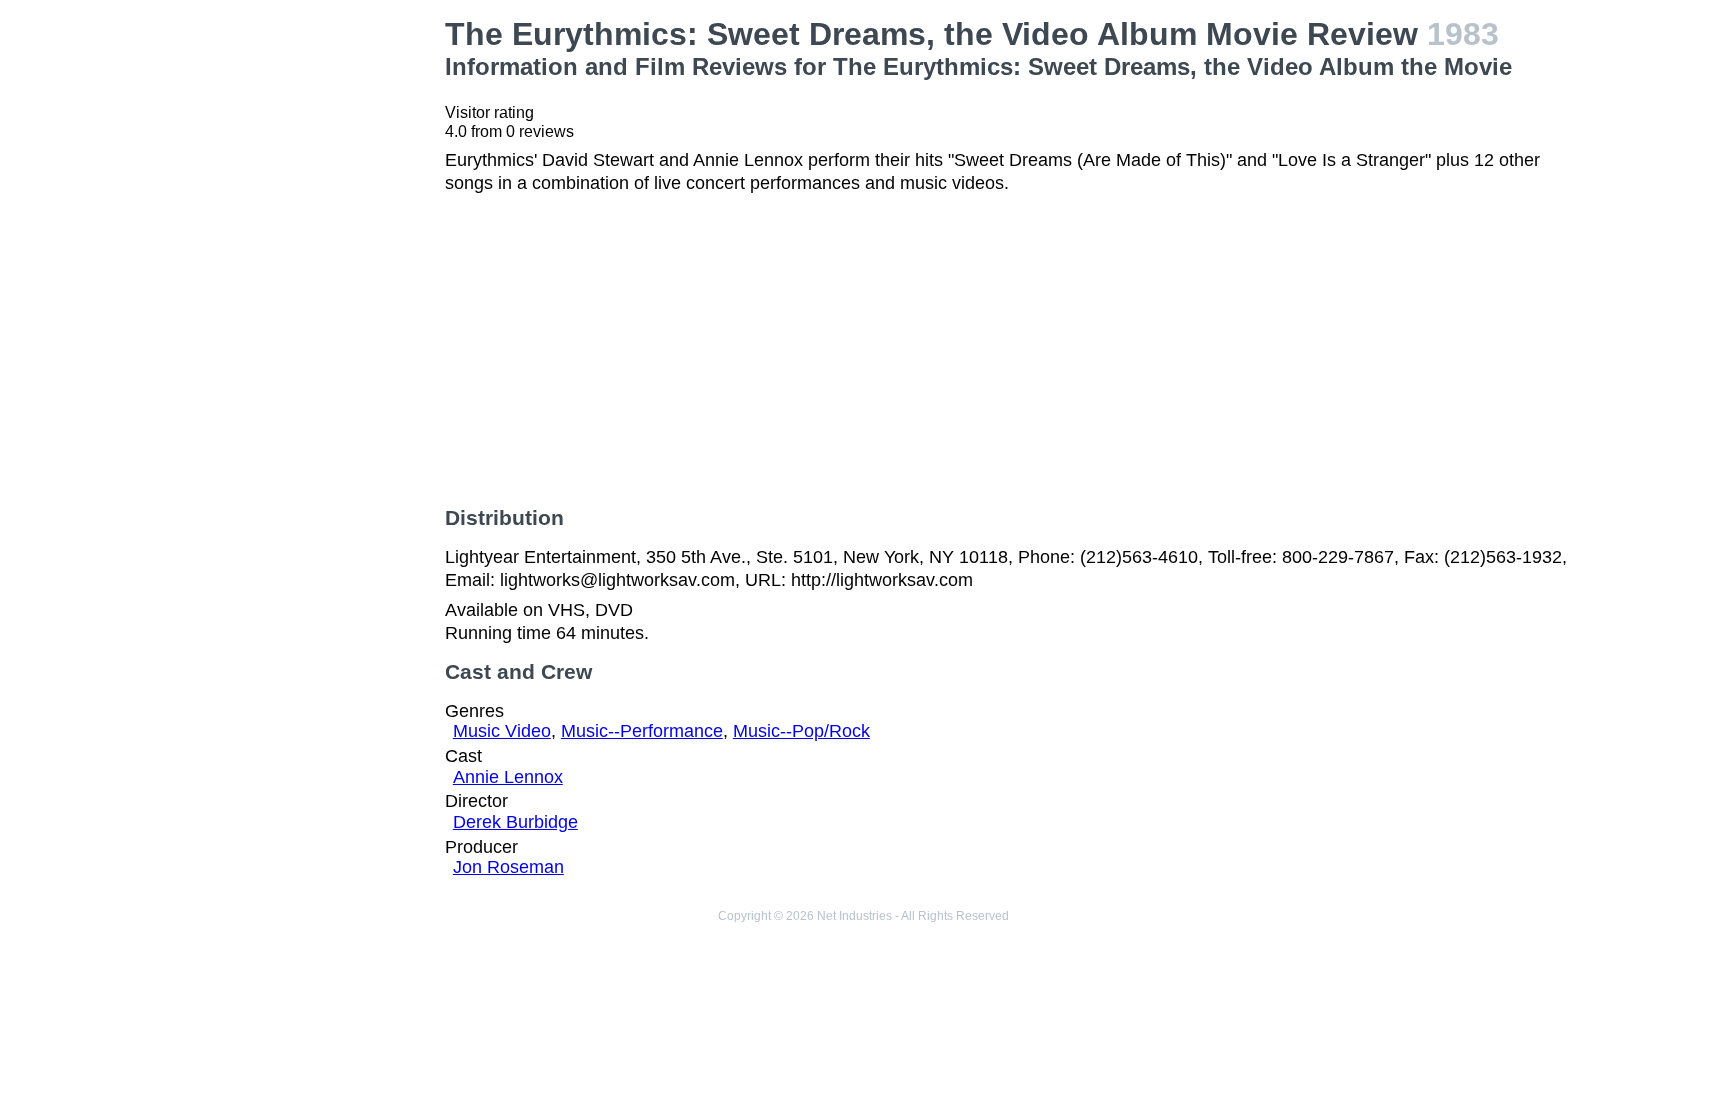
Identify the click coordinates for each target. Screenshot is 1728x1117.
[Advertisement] (298, 316)
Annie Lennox (508, 777)
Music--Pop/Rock (801, 731)
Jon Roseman (508, 867)
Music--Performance (642, 731)
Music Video (502, 731)
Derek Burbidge (515, 822)
